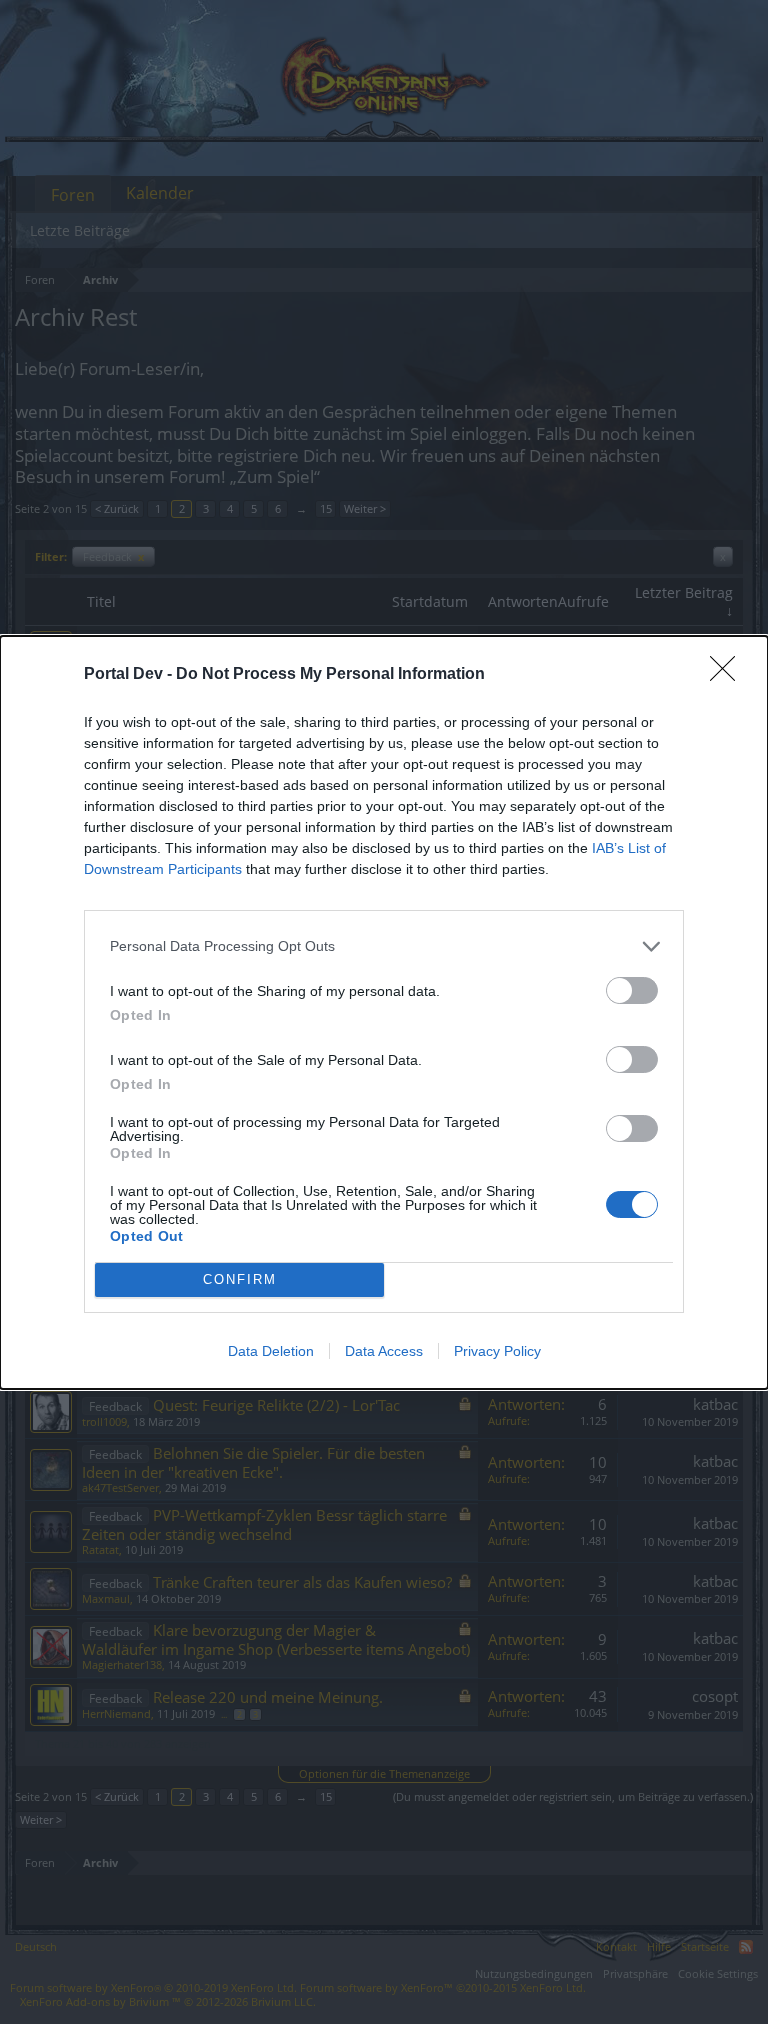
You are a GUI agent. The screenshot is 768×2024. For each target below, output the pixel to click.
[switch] (632, 990)
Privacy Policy (497, 1351)
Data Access (384, 1351)
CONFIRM (240, 1279)
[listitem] (384, 946)
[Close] (729, 675)
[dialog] (384, 1012)
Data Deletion (271, 1351)
